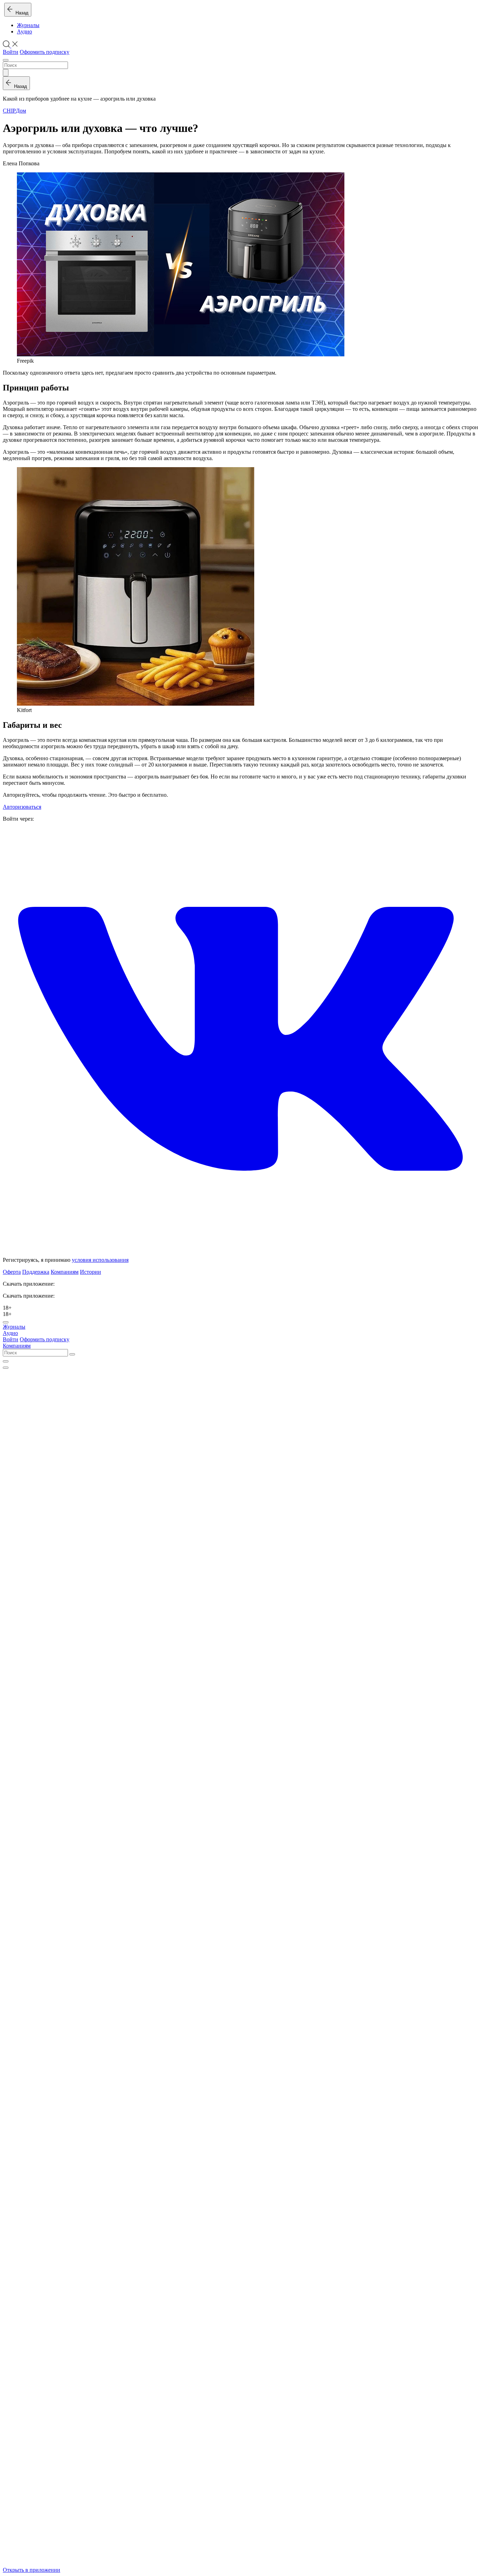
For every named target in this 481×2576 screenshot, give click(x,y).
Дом (21, 111)
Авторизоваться (22, 807)
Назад (21, 13)
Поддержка (36, 1272)
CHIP (9, 111)
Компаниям (65, 1272)
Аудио (24, 31)
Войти (11, 52)
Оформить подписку (45, 52)
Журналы (28, 25)
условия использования (100, 1260)
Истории (90, 1272)
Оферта (12, 1272)
